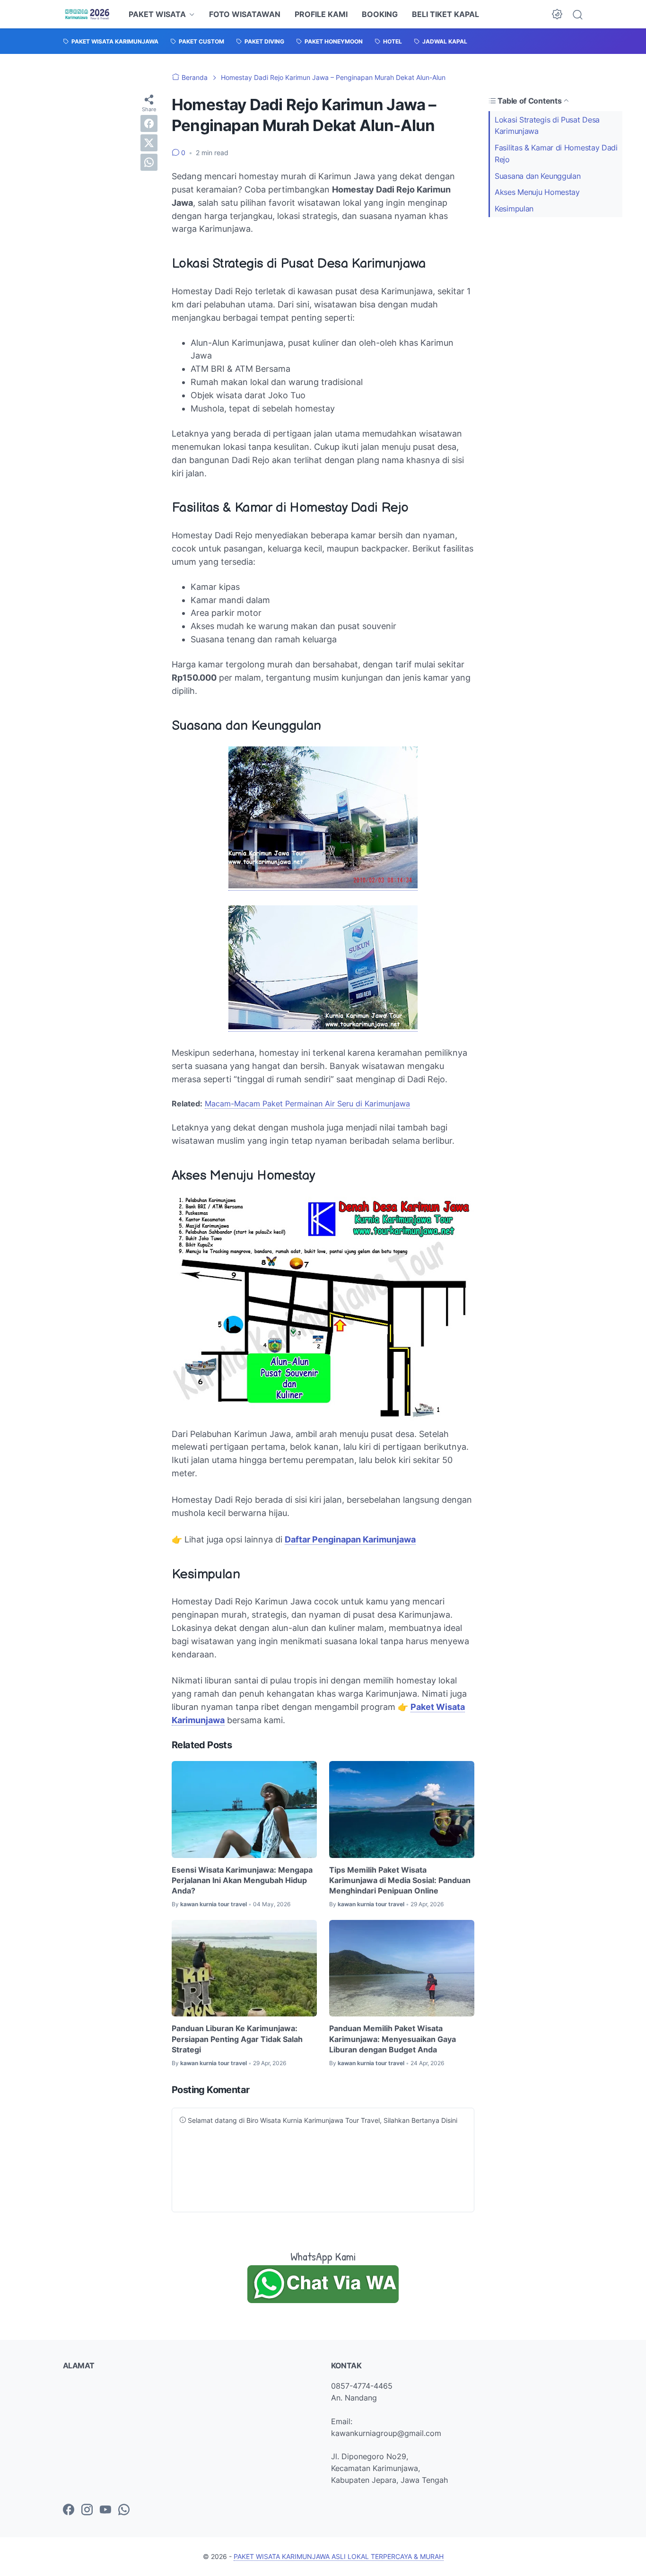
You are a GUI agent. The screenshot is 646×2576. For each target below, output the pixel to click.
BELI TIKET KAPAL (445, 14)
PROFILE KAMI (321, 14)
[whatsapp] (149, 162)
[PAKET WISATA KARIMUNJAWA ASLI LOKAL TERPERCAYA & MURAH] (87, 14)
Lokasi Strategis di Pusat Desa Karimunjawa (547, 125)
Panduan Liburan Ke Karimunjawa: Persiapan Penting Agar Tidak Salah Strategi (237, 2039)
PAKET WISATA (157, 14)
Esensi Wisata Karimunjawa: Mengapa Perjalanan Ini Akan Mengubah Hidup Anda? (242, 1880)
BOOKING (380, 14)
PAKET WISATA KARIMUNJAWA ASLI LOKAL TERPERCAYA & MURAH (339, 2556)
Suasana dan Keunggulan (537, 176)
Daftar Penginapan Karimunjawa (350, 1539)
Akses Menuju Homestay (537, 192)
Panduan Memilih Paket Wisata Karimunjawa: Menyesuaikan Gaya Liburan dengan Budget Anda (393, 2039)
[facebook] (149, 123)
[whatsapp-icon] (124, 2510)
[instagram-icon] (87, 2510)
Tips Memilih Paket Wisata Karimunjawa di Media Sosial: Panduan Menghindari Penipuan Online (400, 1880)
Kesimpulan (514, 209)
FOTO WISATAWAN (245, 14)
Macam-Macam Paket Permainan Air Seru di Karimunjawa (307, 1104)
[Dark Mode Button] (557, 14)
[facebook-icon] (69, 2510)
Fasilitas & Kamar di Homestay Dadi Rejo (556, 153)
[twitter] (149, 143)
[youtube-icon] (105, 2510)
